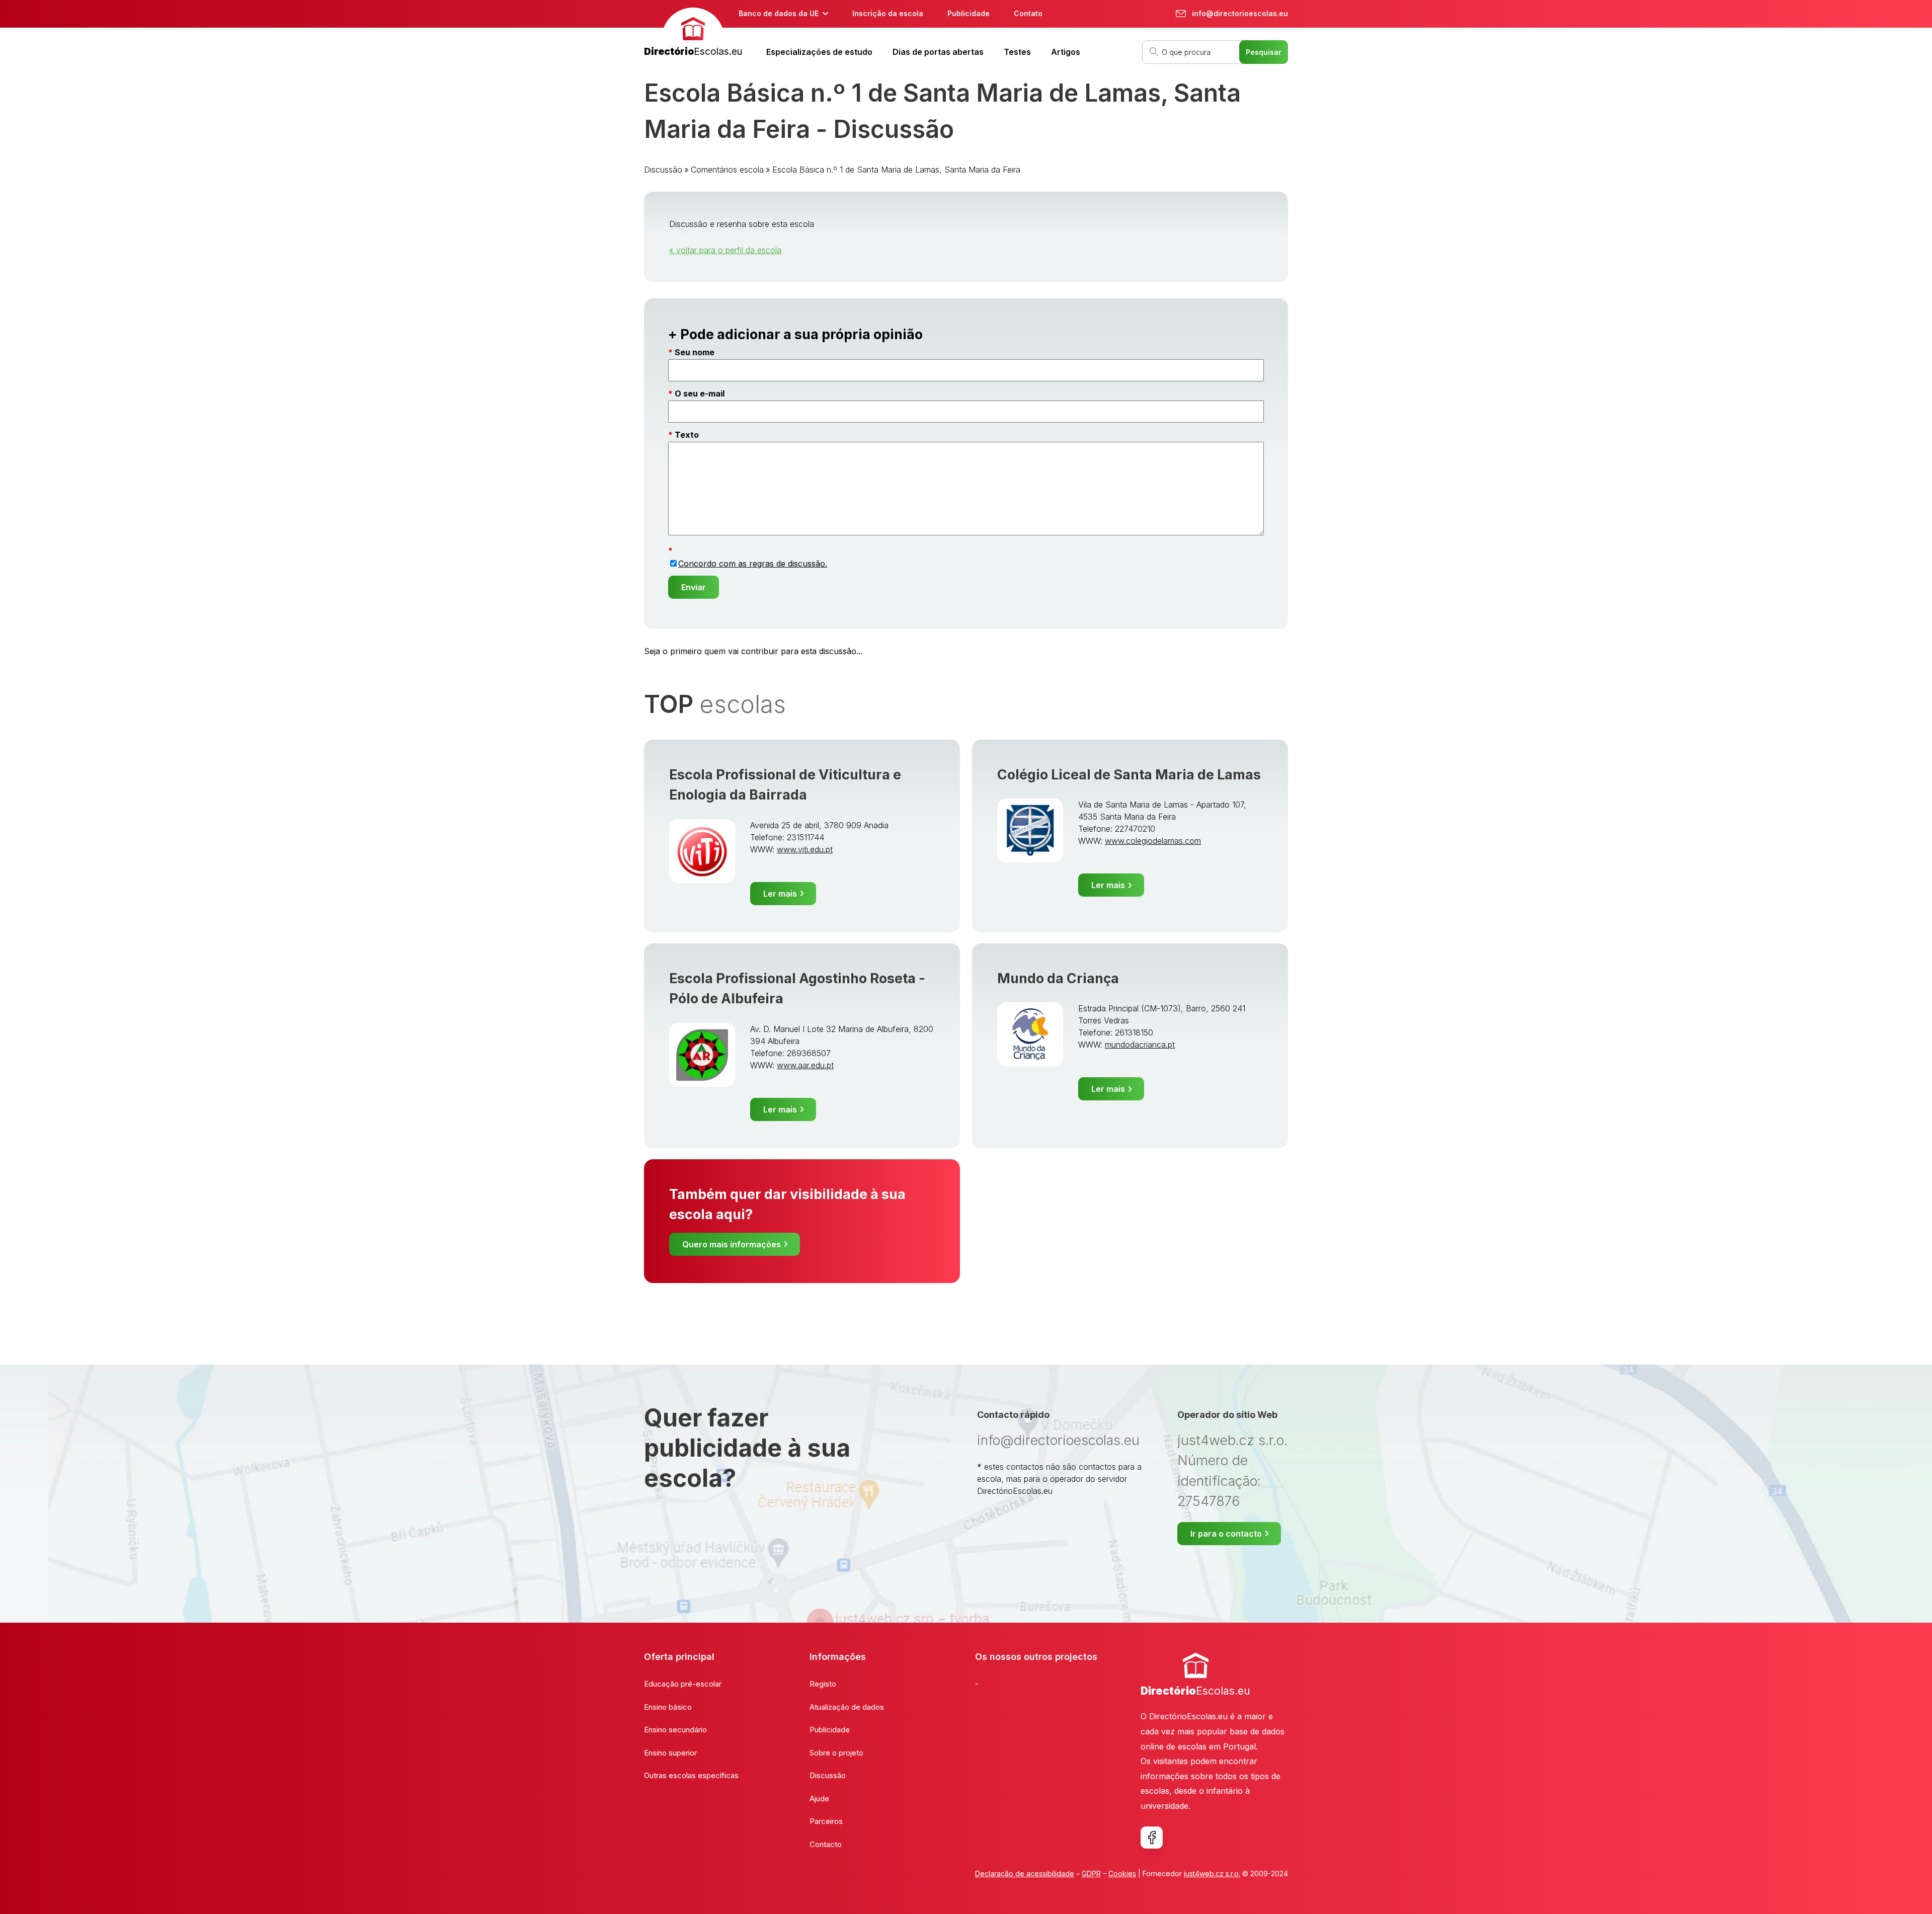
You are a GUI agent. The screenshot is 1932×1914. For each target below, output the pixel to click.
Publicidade (969, 13)
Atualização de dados (847, 1707)
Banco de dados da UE (779, 13)
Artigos (1066, 52)
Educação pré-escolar (683, 1684)
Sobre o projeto (836, 1753)
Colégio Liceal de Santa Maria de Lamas (1129, 775)
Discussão (663, 170)
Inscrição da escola (888, 13)
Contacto (826, 1844)
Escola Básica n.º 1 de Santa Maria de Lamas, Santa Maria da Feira (896, 170)
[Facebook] (1152, 1838)
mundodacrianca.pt (1140, 1045)
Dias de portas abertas (938, 52)
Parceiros (826, 1821)
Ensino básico (668, 1707)
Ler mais (780, 894)
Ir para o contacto (1226, 1534)
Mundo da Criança (1058, 978)
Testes (1017, 52)
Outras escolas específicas (691, 1775)
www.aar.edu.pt (805, 1065)
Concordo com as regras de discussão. (753, 564)
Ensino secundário (675, 1730)
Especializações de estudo (819, 52)
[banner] (693, 33)
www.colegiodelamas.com (1153, 841)
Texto (687, 435)
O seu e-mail (700, 393)
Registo (823, 1684)
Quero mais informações (732, 1244)
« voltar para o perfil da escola (725, 250)
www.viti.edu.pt (805, 849)
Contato (1028, 13)
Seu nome (695, 352)
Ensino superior (670, 1753)
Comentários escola (727, 170)
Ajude (819, 1799)
